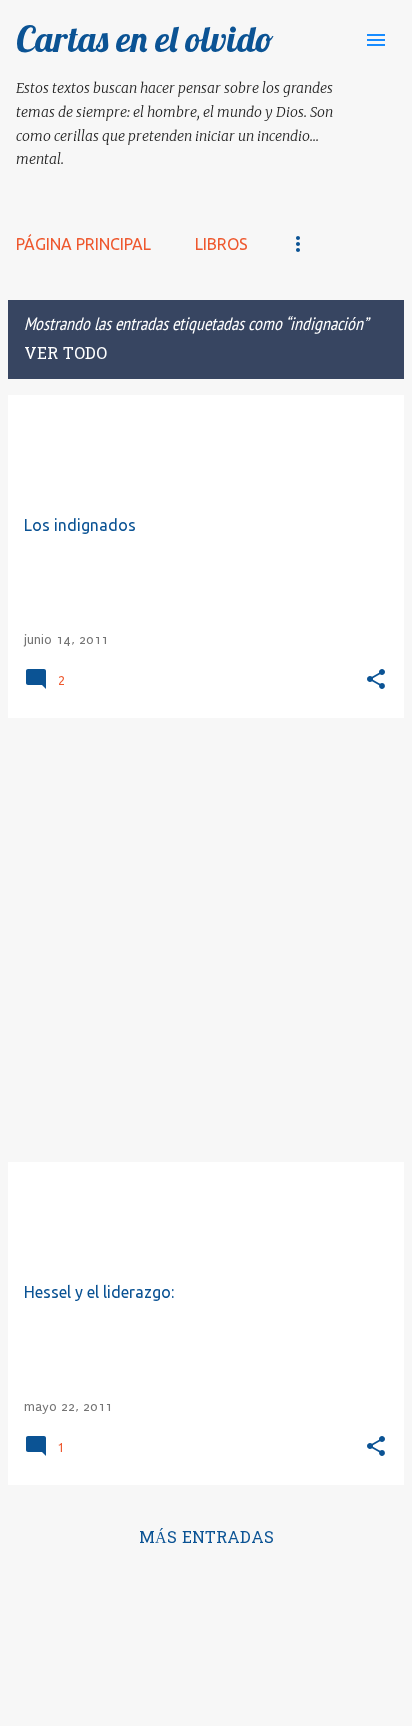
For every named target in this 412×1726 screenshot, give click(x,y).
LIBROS (221, 244)
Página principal (83, 244)
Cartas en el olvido (145, 38)
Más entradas (206, 1539)
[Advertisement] (206, 940)
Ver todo (65, 355)
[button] (376, 680)
